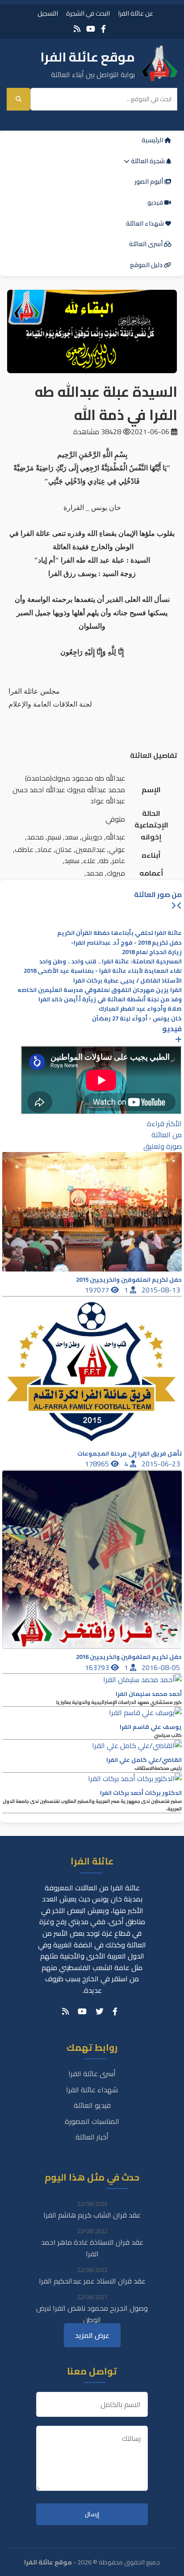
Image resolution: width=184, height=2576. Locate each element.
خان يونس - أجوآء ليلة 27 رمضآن (137, 1018)
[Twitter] (100, 2012)
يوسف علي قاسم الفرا (151, 1727)
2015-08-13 (162, 1290)
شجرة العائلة (148, 161)
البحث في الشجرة (88, 13)
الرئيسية (153, 140)
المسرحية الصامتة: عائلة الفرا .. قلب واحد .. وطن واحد (111, 961)
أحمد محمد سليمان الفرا (149, 1694)
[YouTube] (91, 29)
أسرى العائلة (146, 244)
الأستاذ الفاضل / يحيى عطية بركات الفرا (128, 981)
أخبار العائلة (92, 2137)
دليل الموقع (147, 265)
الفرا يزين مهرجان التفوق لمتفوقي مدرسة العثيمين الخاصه (100, 990)
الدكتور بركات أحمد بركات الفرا (141, 1793)
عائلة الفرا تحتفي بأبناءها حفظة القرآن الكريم (119, 933)
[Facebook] (103, 29)
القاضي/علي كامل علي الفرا (144, 1760)
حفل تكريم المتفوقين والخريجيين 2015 (129, 1280)
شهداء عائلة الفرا (92, 2090)
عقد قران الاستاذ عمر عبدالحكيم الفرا (92, 2281)
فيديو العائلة (92, 2105)
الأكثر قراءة (164, 1123)
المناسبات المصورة (92, 2121)
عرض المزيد (92, 2335)
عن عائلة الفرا (136, 13)
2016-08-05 (162, 1667)
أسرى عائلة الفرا (92, 2074)
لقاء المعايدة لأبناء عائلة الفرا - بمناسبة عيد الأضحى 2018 (103, 971)
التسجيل (48, 13)
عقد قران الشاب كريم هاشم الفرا (92, 2215)
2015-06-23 (162, 1464)
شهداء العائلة (146, 223)
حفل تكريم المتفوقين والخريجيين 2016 (129, 1657)
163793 (98, 1667)
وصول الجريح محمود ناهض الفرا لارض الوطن (92, 2314)
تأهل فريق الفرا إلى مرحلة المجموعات (130, 1454)
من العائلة (167, 1135)
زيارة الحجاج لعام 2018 (152, 952)
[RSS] (77, 29)
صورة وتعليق (163, 1146)
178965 (98, 1464)
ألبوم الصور (149, 181)
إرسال (92, 2514)
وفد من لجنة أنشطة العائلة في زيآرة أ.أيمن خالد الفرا (110, 999)
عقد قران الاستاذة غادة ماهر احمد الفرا (92, 2248)
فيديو (156, 202)
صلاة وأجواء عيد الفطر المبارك (140, 1009)
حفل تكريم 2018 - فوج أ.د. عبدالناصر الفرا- (126, 943)
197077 (98, 1290)
